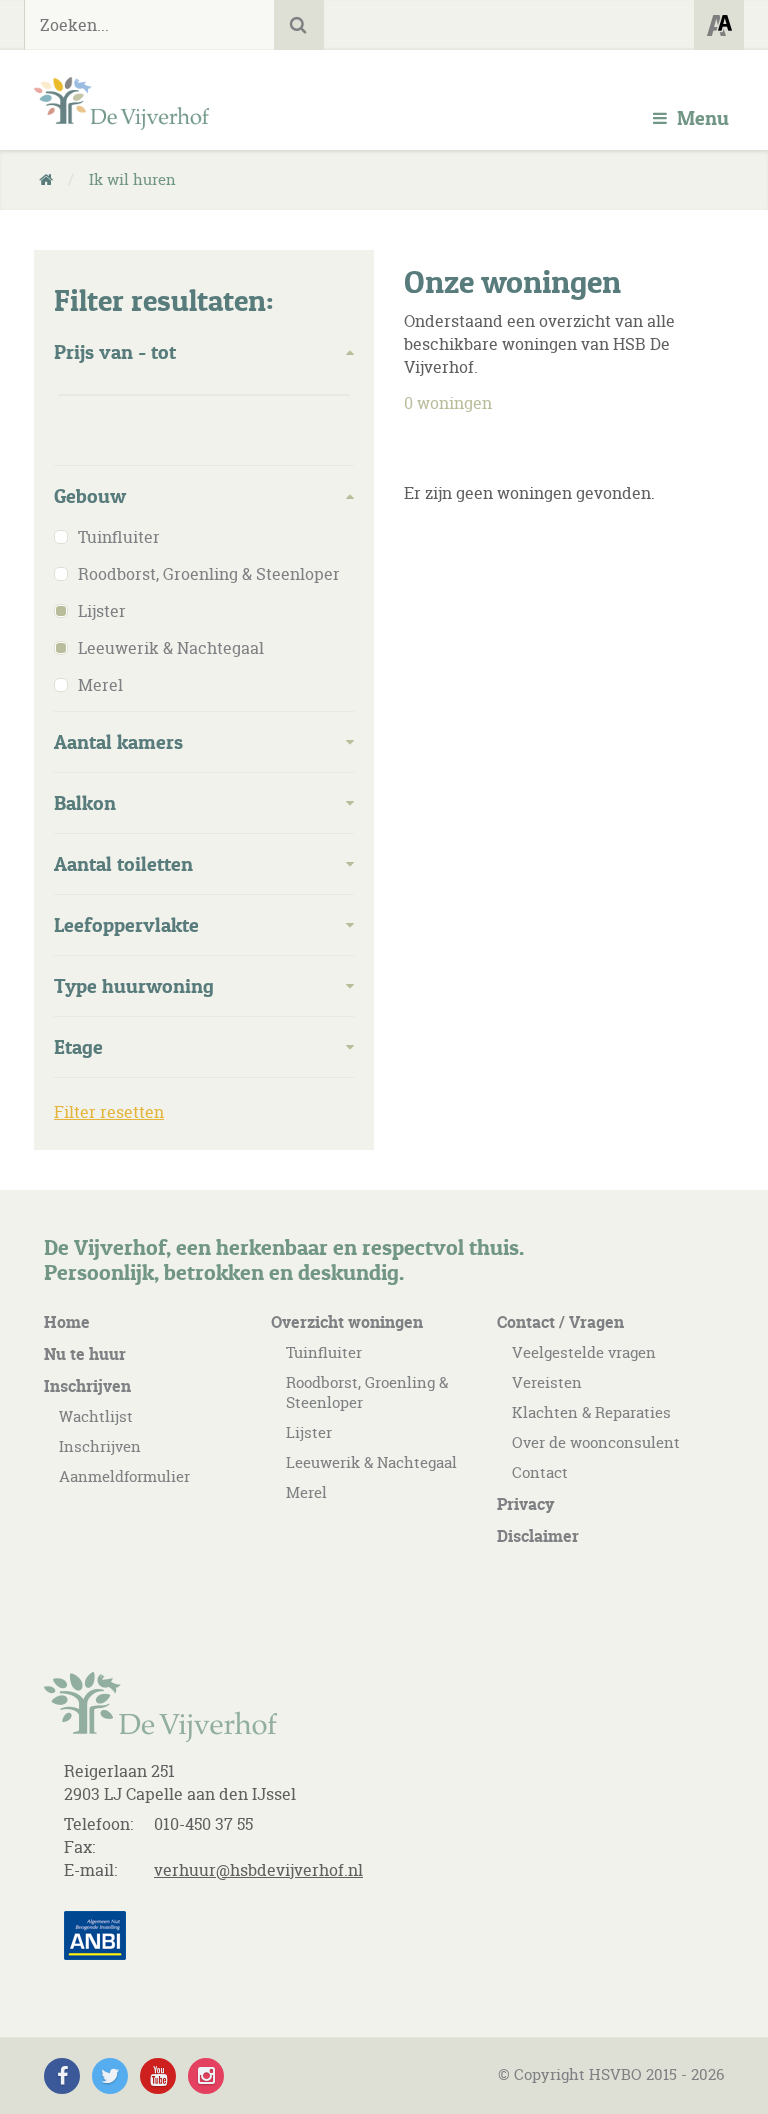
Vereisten (547, 1382)
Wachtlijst (96, 1416)
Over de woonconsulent (596, 1442)
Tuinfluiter (324, 1352)
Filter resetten (109, 1112)
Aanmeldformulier (124, 1476)
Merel (306, 1492)
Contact (540, 1472)
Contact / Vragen (560, 1322)
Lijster (309, 1432)
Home (67, 1322)
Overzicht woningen (347, 1322)
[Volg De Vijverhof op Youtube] (158, 2076)
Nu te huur (85, 1354)
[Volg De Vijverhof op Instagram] (206, 2076)
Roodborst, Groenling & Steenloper (367, 1392)
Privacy (525, 1504)
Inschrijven (87, 1386)
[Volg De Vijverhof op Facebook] (62, 2076)
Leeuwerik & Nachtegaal (371, 1462)
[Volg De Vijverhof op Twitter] (110, 2076)
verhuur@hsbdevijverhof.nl (258, 1870)
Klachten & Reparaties (591, 1412)
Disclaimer (538, 1536)
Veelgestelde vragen (584, 1352)
